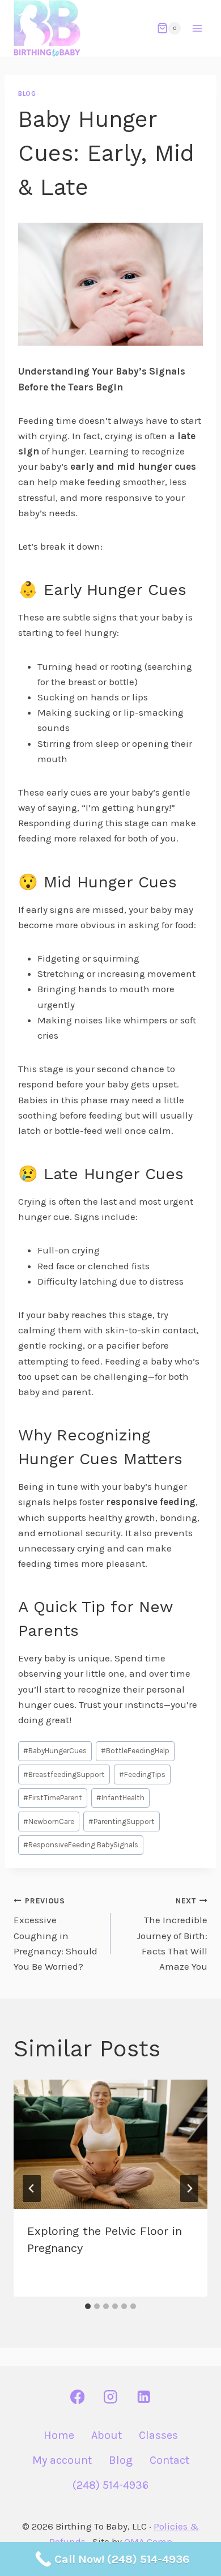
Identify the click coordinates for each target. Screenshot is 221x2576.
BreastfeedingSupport (64, 1774)
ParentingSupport (122, 1822)
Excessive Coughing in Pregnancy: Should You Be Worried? (56, 1934)
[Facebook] (77, 2397)
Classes (158, 2435)
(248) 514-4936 (110, 2485)
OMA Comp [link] (148, 2541)
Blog (27, 93)
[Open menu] (197, 28)
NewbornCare (49, 1822)
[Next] (189, 2188)
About (107, 2435)
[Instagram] (111, 2397)
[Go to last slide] (32, 2188)
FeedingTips (142, 1774)
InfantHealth (120, 1798)
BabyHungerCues (55, 1751)
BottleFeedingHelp (135, 1751)
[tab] (88, 2306)
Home (59, 2435)
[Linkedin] (144, 2397)
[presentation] (110, 2144)
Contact (169, 2460)
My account (62, 2460)
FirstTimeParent (53, 1798)
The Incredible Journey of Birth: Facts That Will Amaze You (172, 1934)
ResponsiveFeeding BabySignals (81, 1845)
